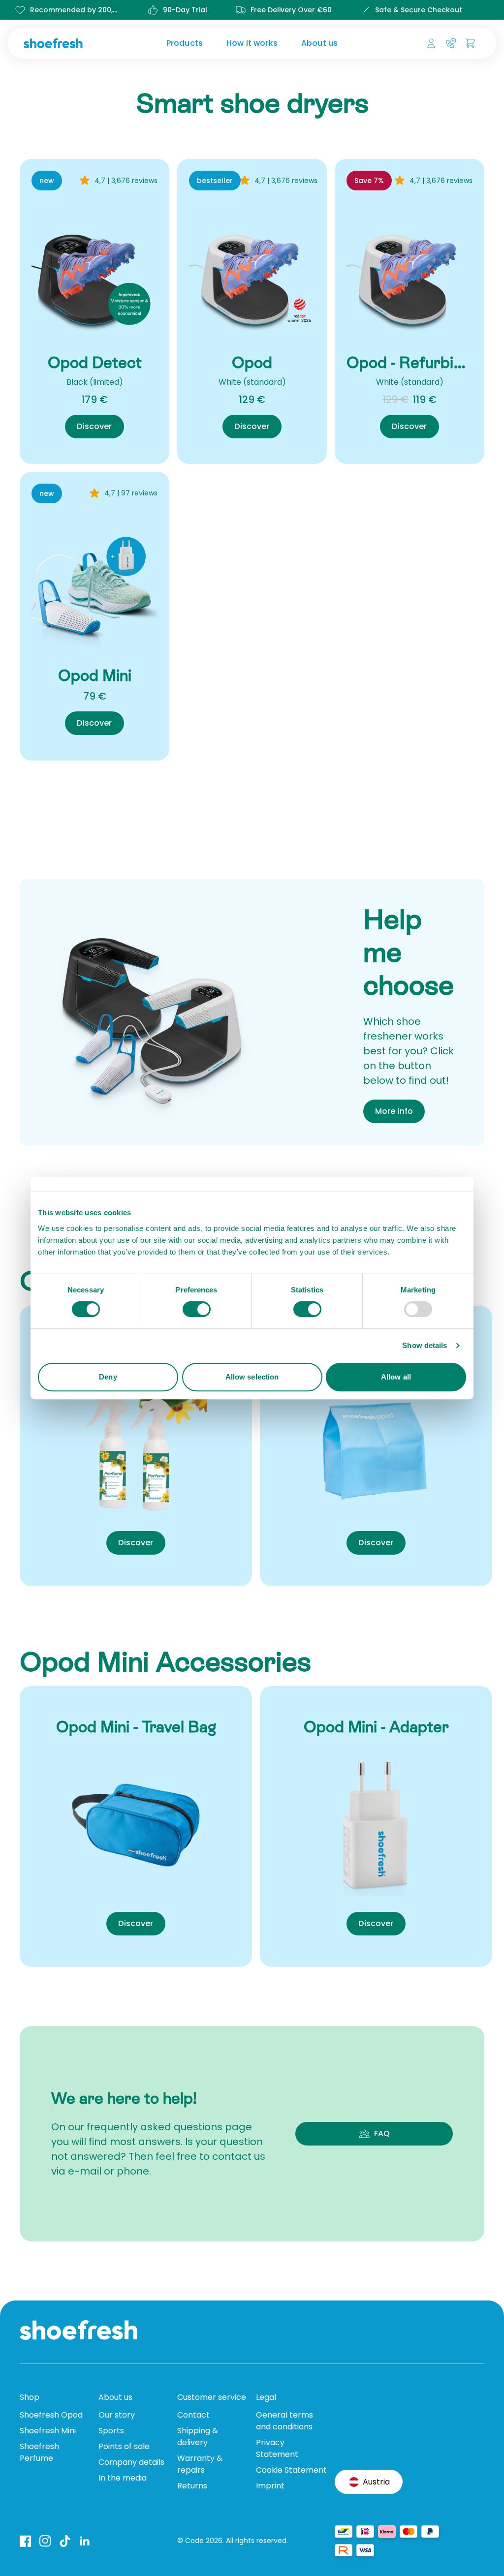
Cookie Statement (291, 2470)
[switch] (197, 1309)
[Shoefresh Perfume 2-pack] (136, 1444)
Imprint (270, 2486)
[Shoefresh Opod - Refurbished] (409, 272)
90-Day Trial (185, 10)
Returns (192, 2486)
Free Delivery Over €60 (291, 10)
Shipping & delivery (198, 2437)
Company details (131, 2462)
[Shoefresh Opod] (252, 272)
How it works (252, 43)
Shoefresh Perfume (39, 2452)
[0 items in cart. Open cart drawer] (471, 43)
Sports (111, 2431)
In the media (123, 2478)
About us (319, 43)
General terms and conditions (284, 2421)
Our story (117, 2415)
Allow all (396, 1377)
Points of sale (124, 2446)
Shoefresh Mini (48, 2431)
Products (185, 43)
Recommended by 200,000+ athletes (75, 10)
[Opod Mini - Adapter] (376, 1825)
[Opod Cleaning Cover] (376, 1444)
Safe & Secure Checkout (419, 10)
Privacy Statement (277, 2448)
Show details (425, 1345)
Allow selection (252, 1377)
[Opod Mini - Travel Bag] (136, 1825)
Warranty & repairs (200, 2464)
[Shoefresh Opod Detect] (94, 272)
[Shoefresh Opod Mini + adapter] (94, 585)
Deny (108, 1377)
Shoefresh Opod (51, 2415)
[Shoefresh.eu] (75, 43)
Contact (193, 2415)
